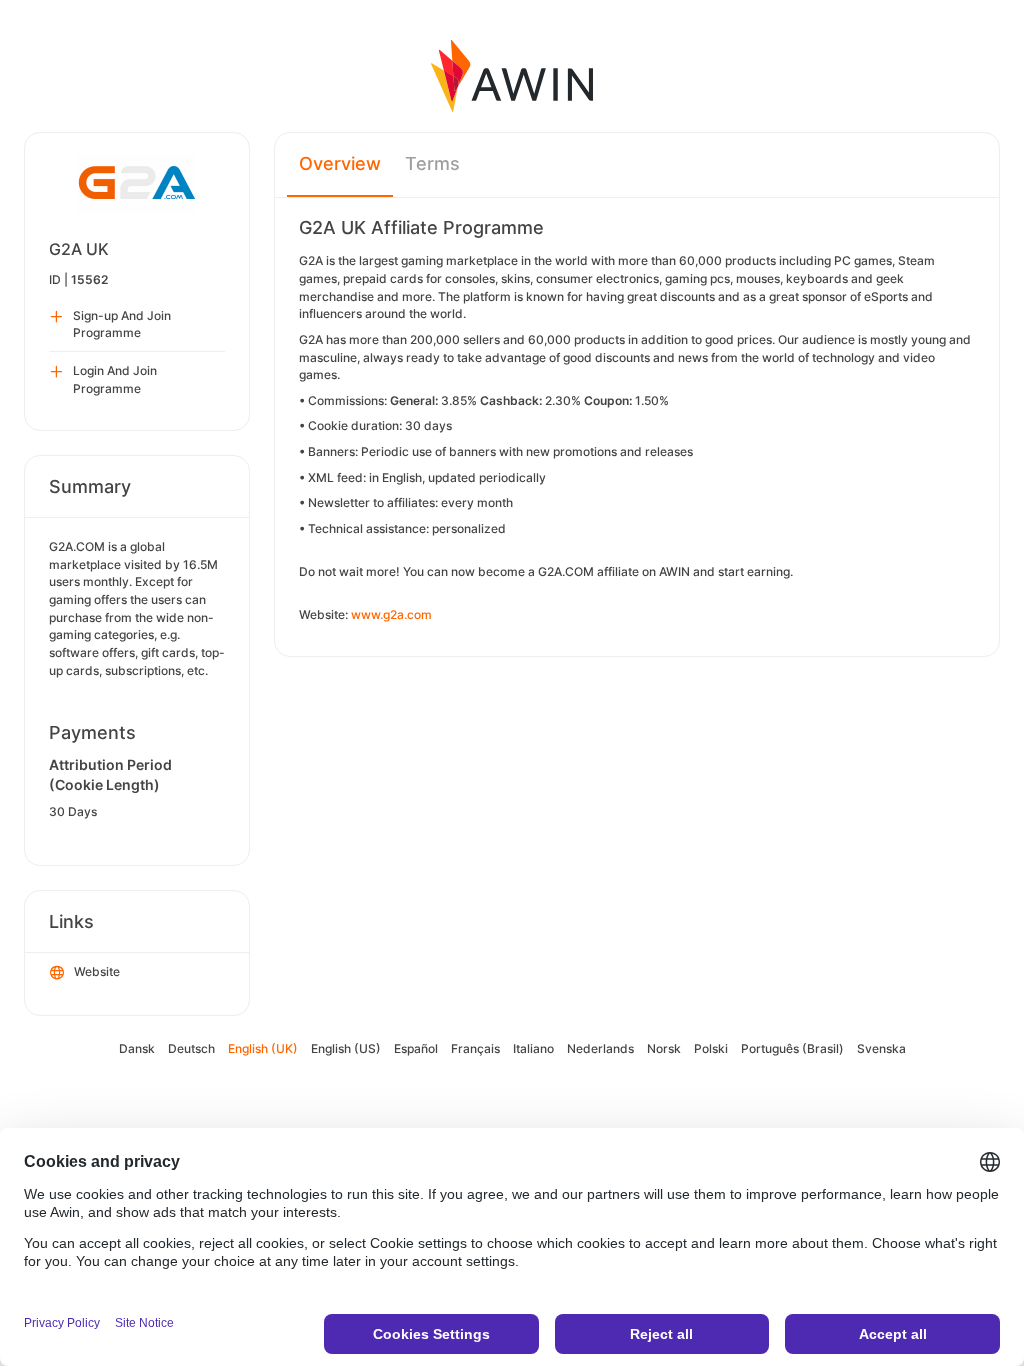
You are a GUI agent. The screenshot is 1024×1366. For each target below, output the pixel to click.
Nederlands (600, 1048)
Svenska (881, 1048)
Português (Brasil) (792, 1048)
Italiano (533, 1048)
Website (97, 971)
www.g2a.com (391, 614)
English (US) (346, 1048)
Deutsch (191, 1048)
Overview (340, 163)
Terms (432, 163)
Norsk (664, 1048)
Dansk (137, 1048)
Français (475, 1048)
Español (416, 1048)
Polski (711, 1048)
